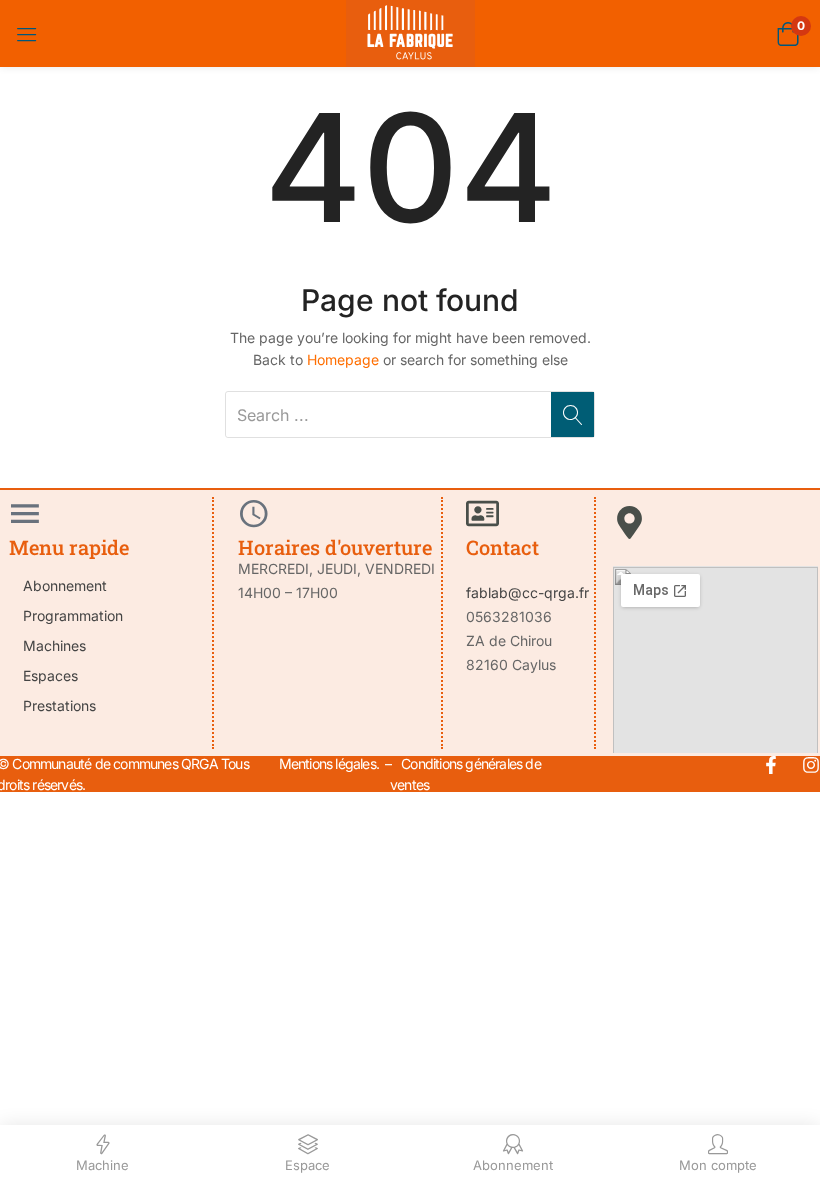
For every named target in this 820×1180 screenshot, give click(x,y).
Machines (54, 645)
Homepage (343, 359)
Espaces (50, 675)
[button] (787, 33)
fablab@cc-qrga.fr (527, 592)
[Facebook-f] (771, 765)
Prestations (59, 705)
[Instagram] (811, 765)
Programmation (73, 615)
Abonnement (65, 585)
